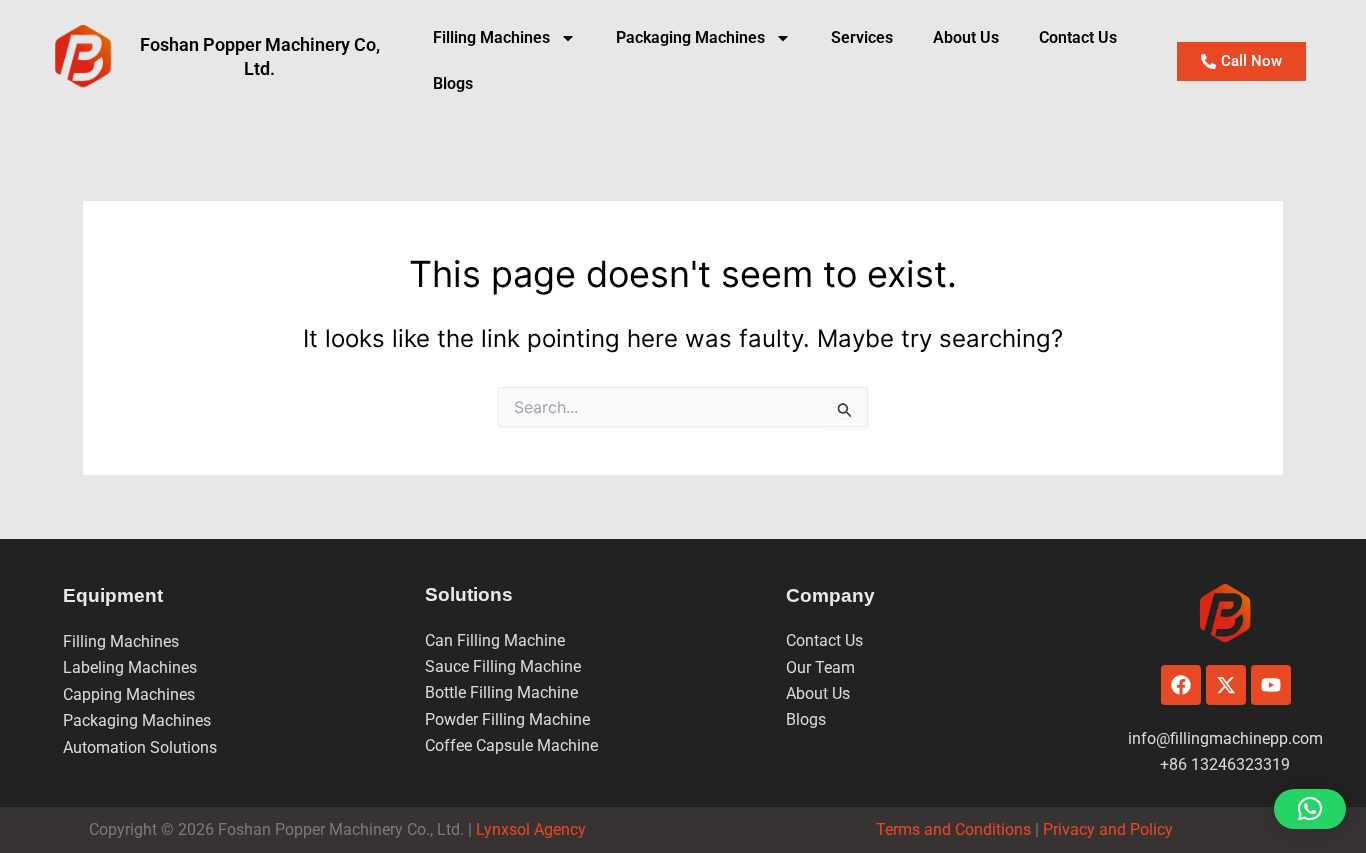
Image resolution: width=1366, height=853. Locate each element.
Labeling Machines (130, 667)
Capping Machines (129, 694)
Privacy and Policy (1106, 829)
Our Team (820, 667)
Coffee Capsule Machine (511, 745)
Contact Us (1078, 37)
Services (862, 37)
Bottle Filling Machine (501, 692)
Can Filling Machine (495, 640)
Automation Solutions (140, 747)
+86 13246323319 (1225, 764)
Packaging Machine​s (690, 37)
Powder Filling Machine (507, 719)
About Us (966, 37)
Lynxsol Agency (535, 829)
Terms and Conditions (953, 829)
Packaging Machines (137, 720)
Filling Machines (491, 37)
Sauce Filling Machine (503, 666)
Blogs (453, 83)
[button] (1310, 809)
